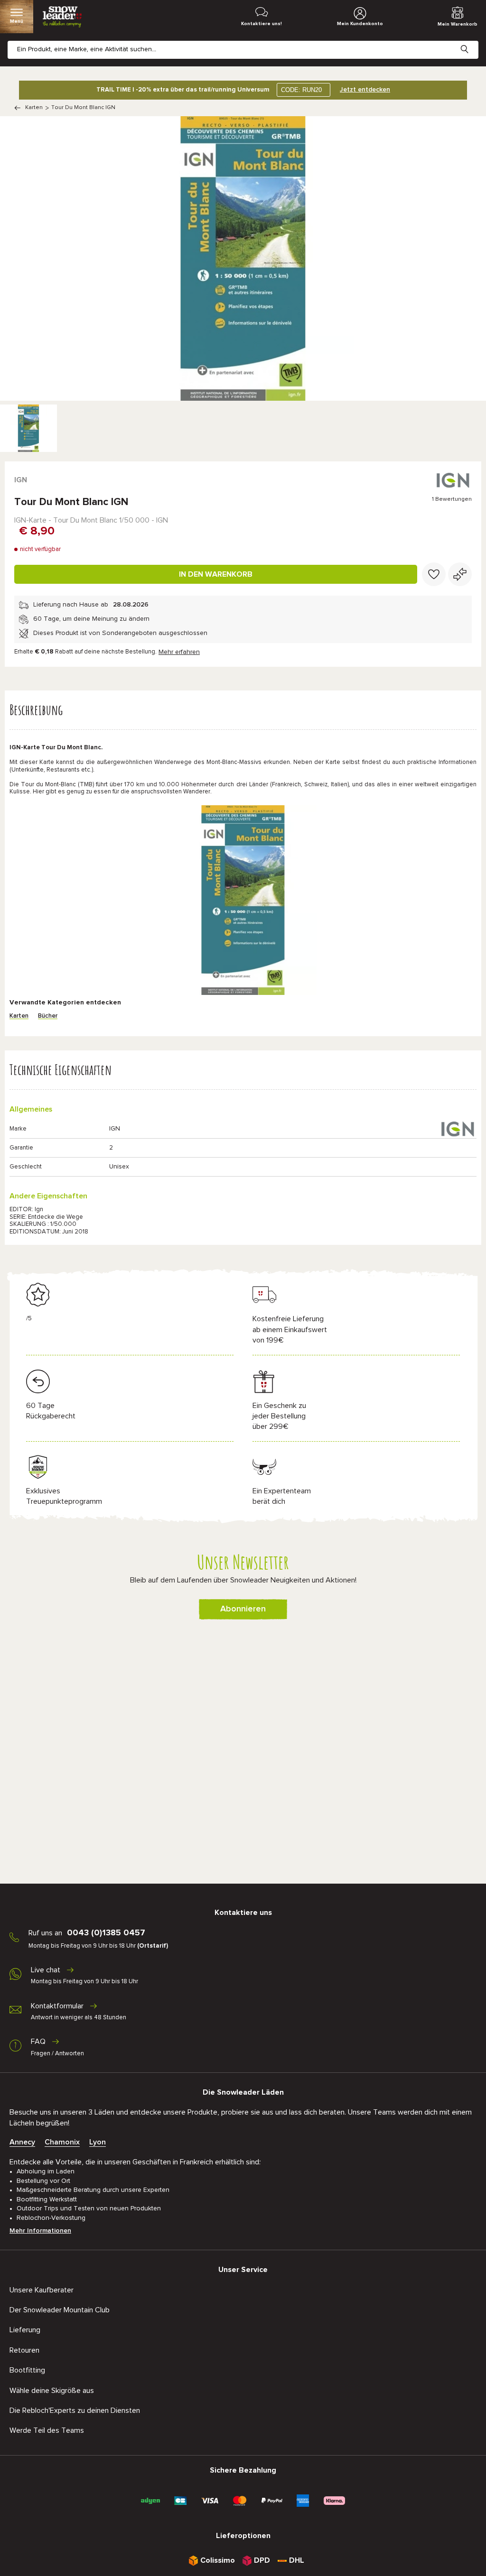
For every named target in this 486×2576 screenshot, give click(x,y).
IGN (21, 480)
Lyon (98, 2142)
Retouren (24, 2350)
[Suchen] (472, 42)
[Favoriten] (434, 574)
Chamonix (62, 2142)
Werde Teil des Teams (47, 2430)
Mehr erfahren (179, 652)
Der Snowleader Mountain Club (60, 2310)
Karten (34, 108)
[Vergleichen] (460, 574)
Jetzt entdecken (365, 90)
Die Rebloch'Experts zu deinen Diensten (75, 2410)
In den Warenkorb (216, 574)
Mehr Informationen (40, 2231)
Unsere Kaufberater (42, 2290)
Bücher (48, 1016)
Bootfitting (27, 2370)
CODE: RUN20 (301, 90)
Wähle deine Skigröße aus (52, 2391)
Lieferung (25, 2330)
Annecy (22, 2142)
